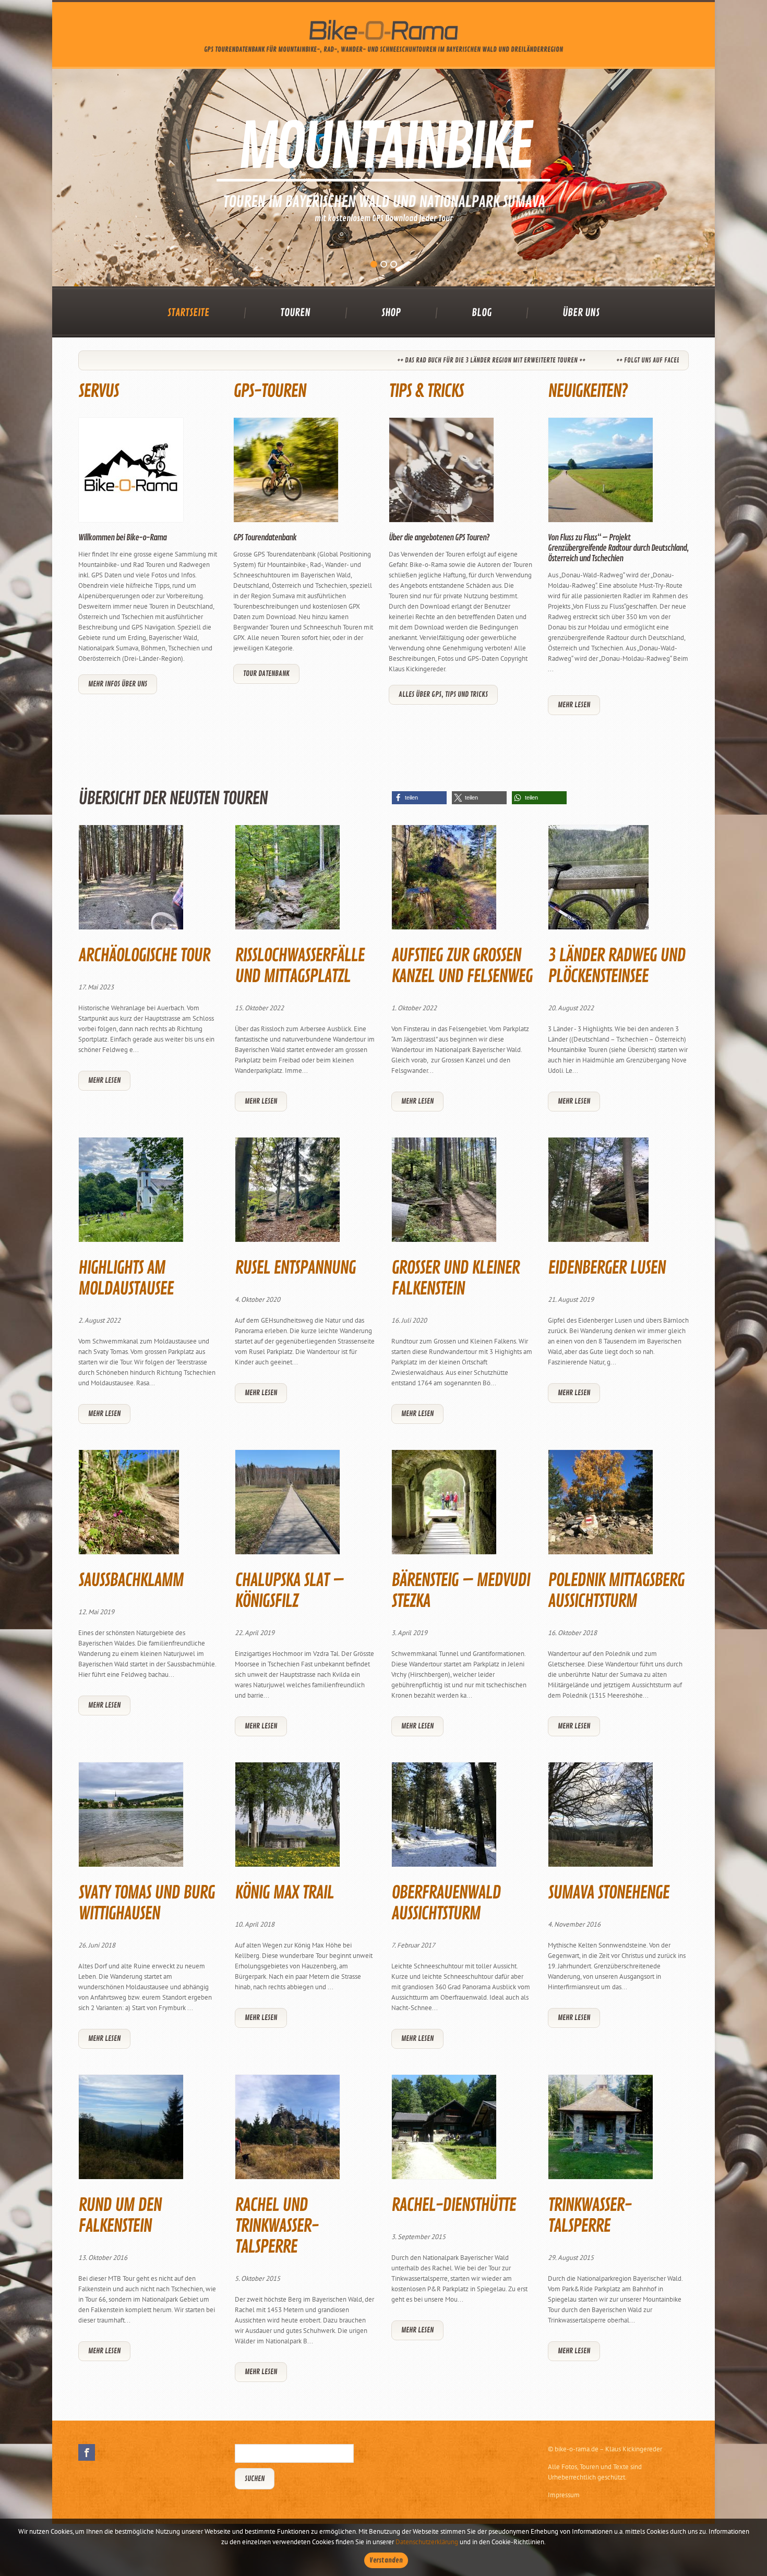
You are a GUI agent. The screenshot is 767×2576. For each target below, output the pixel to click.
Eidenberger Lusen (607, 1268)
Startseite (188, 313)
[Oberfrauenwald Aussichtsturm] (444, 1819)
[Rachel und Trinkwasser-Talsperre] (287, 2131)
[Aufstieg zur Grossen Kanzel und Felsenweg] (444, 882)
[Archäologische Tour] (131, 882)
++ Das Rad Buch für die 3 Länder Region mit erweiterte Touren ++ (346, 360)
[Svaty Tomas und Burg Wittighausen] (131, 1819)
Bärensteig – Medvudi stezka (460, 1591)
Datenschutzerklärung (427, 2542)
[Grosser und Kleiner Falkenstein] (444, 1194)
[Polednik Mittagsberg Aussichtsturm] (601, 1507)
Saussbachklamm (131, 1580)
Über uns (581, 313)
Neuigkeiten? (588, 391)
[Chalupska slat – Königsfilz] (287, 1507)
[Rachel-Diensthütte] (444, 2131)
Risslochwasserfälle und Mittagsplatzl (299, 966)
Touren (295, 313)
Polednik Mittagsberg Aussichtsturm (616, 1591)
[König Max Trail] (287, 1819)
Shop (391, 313)
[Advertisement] (383, 754)
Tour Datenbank (266, 674)
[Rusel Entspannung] (287, 1194)
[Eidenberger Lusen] (598, 1194)
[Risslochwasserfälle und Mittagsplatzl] (287, 882)
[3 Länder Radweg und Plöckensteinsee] (598, 882)
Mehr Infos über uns (118, 684)
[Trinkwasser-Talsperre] (601, 2131)
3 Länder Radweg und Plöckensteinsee (616, 966)
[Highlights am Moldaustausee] (131, 1194)
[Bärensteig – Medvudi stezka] (444, 1507)
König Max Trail (284, 1893)
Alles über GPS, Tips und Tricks (443, 694)
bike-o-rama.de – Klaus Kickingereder (608, 2449)
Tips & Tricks (426, 391)
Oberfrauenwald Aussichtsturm (446, 1903)
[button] (419, 798)
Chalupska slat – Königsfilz (289, 1591)
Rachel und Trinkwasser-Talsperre (277, 2226)
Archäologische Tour (144, 956)
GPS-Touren (269, 391)
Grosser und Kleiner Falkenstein (455, 1278)
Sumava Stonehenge (608, 1893)
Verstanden (386, 2560)
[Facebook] (87, 2452)
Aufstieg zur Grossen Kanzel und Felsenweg (462, 966)
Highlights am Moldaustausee (126, 1278)
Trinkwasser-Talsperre (590, 2216)
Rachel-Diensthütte (453, 2205)
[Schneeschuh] (383, 178)
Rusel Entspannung (295, 1268)
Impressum (564, 2495)
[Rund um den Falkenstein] (131, 2131)
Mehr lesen (574, 705)
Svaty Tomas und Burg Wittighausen (146, 1903)
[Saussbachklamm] (129, 1507)
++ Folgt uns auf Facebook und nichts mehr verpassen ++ (551, 360)
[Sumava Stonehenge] (601, 1819)
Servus (98, 391)
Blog (482, 313)
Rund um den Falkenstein (120, 2216)
